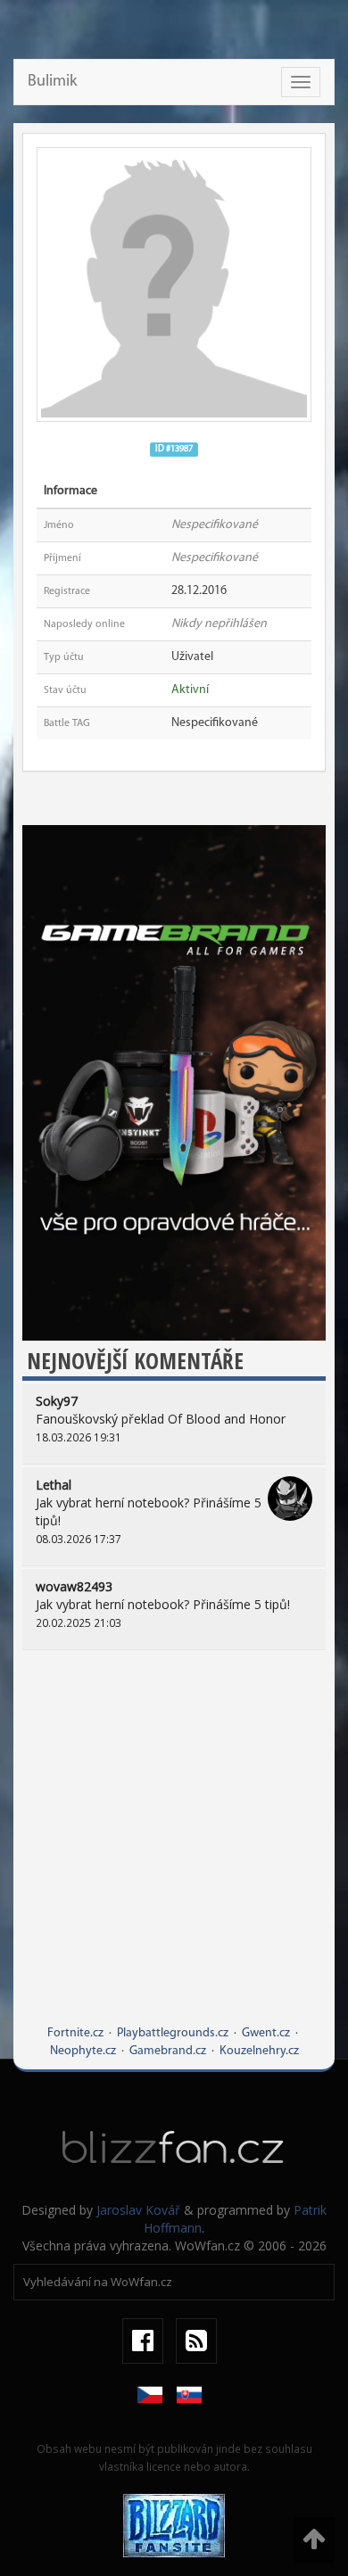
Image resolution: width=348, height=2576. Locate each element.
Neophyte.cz (83, 2051)
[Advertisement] (174, 1851)
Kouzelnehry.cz (259, 2051)
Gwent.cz (266, 2033)
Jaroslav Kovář (138, 2210)
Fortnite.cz (75, 2033)
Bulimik (52, 82)
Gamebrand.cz (168, 2051)
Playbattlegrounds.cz (173, 2033)
